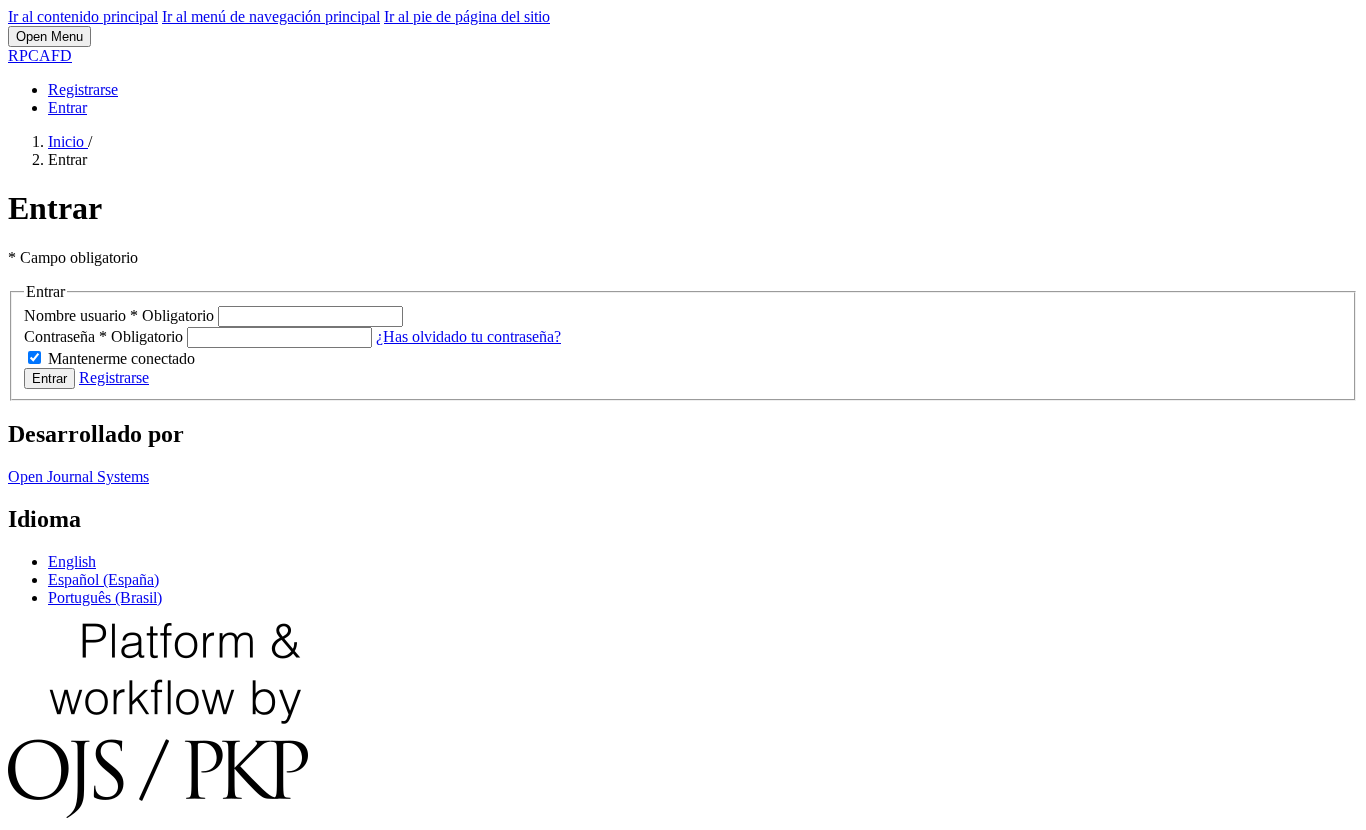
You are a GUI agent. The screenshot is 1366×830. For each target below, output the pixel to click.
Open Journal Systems (78, 476)
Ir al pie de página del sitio (467, 16)
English (72, 561)
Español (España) (103, 579)
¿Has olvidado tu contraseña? (468, 336)
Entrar (67, 107)
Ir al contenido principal (83, 16)
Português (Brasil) (105, 597)
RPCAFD (40, 55)
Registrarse (83, 89)
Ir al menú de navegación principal (271, 16)
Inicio (68, 141)
